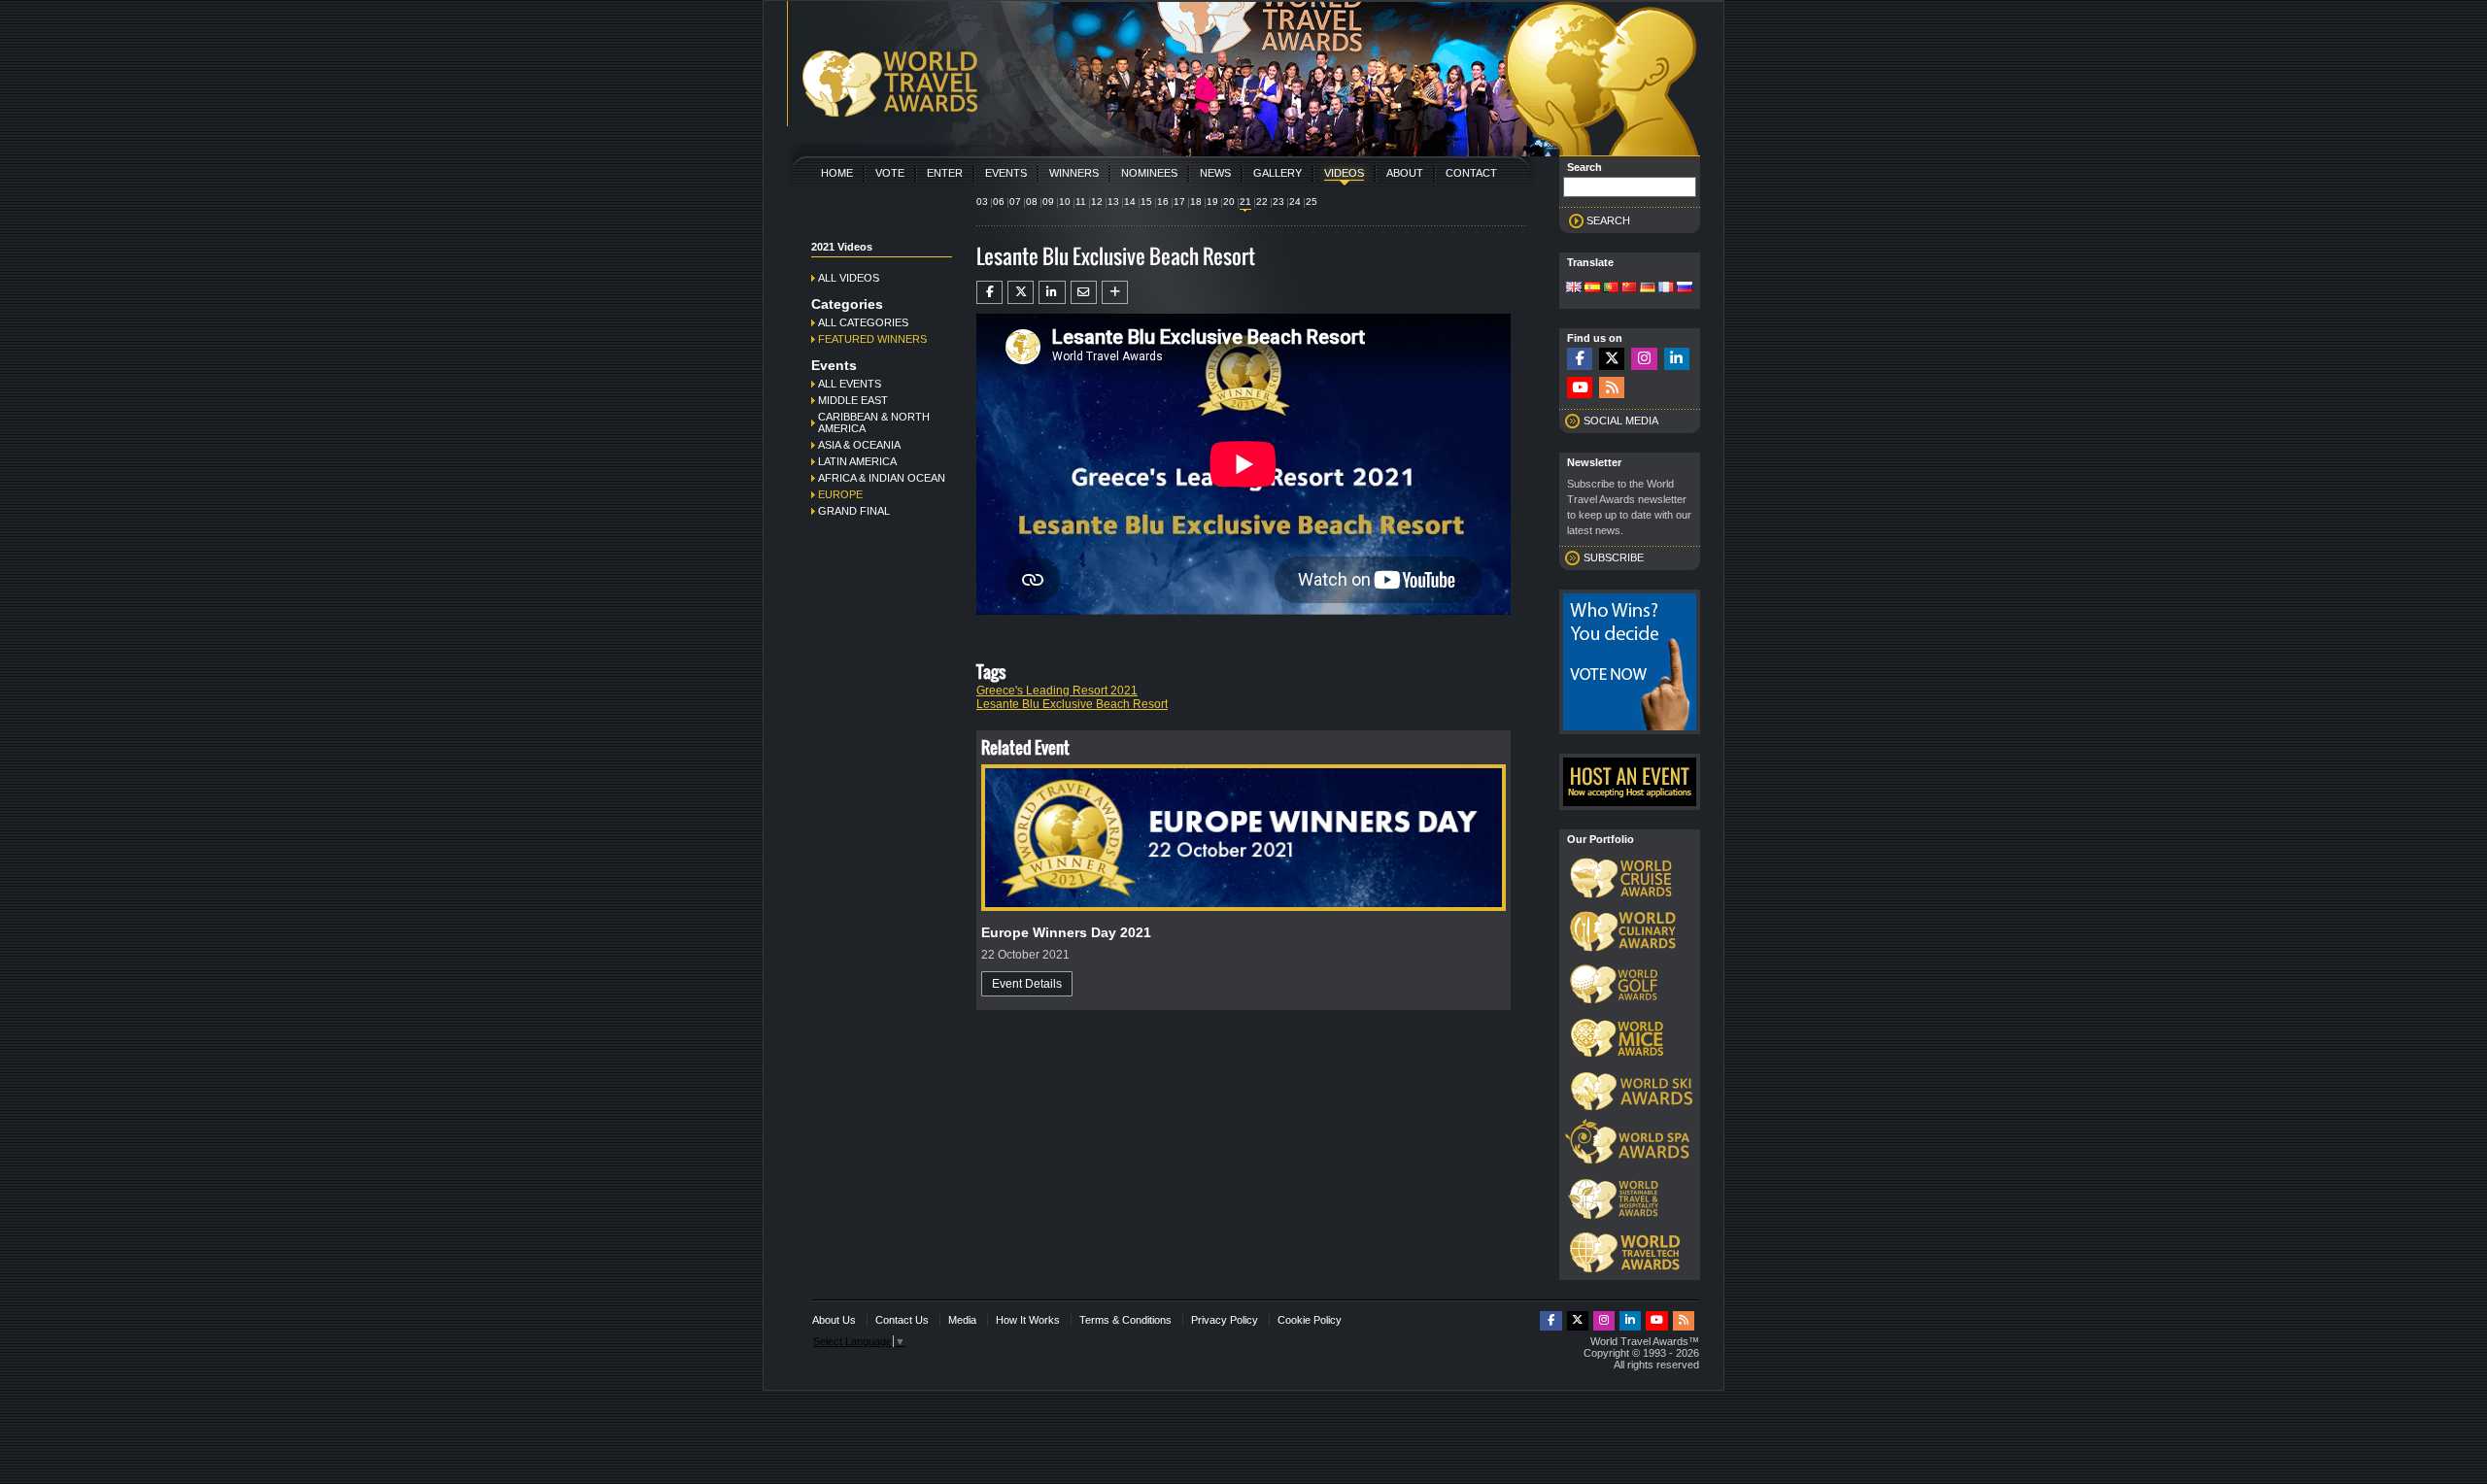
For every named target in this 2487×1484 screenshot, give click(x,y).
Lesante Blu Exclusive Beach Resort (1072, 704)
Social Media (1621, 421)
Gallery (1278, 173)
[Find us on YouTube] (1580, 388)
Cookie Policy (1310, 1320)
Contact (1471, 173)
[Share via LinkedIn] (1052, 292)
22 (1262, 202)
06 (999, 202)
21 (1245, 202)
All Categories (863, 322)
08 (1032, 202)
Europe (840, 494)
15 (1146, 202)
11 (1081, 202)
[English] (1574, 288)
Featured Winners (872, 339)
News (1215, 173)
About (1405, 173)
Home (837, 173)
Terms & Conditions (1125, 1320)
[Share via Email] (1084, 292)
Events (1006, 173)
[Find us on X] (1612, 359)
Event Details (1027, 984)
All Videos (849, 278)
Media (962, 1320)
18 (1196, 202)
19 (1212, 202)
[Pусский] (1685, 288)
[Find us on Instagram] (1644, 359)
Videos (1344, 173)
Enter (945, 173)
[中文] (1629, 288)
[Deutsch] (1648, 288)
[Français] (1666, 288)
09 (1048, 202)
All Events (850, 384)
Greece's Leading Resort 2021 (1057, 691)
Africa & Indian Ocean (882, 478)
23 (1278, 202)
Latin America (857, 461)
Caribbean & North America (874, 422)
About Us (834, 1320)
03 (982, 202)
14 (1130, 202)
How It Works (1028, 1320)
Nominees (1149, 173)
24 (1295, 202)
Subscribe (1614, 557)
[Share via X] (1021, 292)
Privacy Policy (1225, 1320)
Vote (890, 173)
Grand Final (854, 511)
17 (1179, 202)
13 (1113, 202)
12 (1097, 202)
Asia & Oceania (859, 445)
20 (1229, 202)
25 (1312, 202)
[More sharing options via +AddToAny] (1115, 292)
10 (1065, 202)
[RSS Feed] (1612, 388)
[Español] (1592, 288)
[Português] (1611, 288)
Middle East (853, 400)
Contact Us (902, 1320)
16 (1163, 202)
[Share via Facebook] (989, 292)
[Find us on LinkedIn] (1677, 359)
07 (1015, 202)
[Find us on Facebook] (1580, 359)
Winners (1074, 173)
